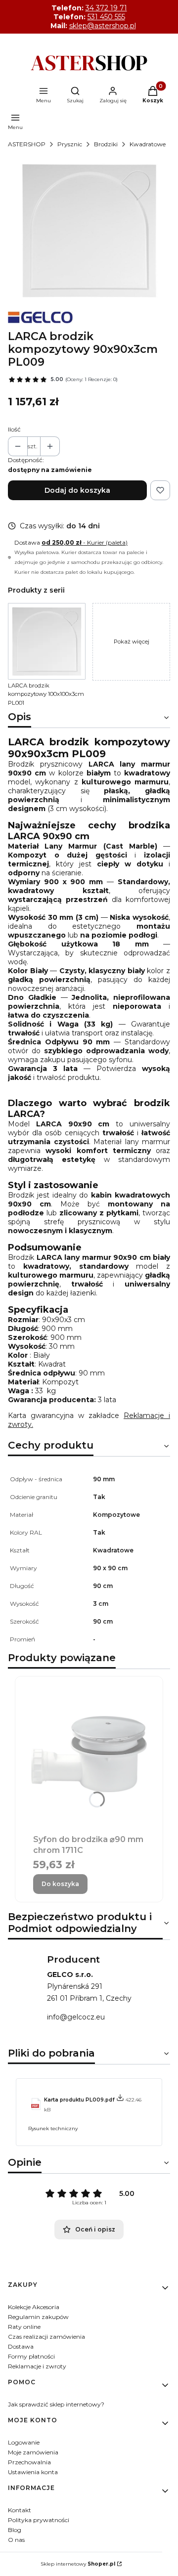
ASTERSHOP (27, 144)
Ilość (14, 429)
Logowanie (24, 2442)
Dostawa (21, 2346)
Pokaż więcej (132, 642)
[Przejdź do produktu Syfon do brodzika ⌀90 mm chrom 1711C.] (89, 1754)
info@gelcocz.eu (76, 2017)
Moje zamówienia (33, 2452)
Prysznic (70, 144)
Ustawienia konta (33, 2472)
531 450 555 (106, 17)
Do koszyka (60, 1884)
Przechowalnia (29, 2462)
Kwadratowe (148, 144)
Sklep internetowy (78, 2564)
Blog (15, 2530)
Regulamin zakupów (38, 2317)
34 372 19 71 (106, 8)
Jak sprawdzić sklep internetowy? (56, 2404)
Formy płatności (31, 2356)
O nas (16, 2540)
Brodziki (106, 144)
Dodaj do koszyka (77, 490)
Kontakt (20, 2510)
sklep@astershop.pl (103, 26)
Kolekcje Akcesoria (34, 2307)
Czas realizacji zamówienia (46, 2337)
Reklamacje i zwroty (37, 2366)
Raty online (24, 2327)
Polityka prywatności (39, 2520)
